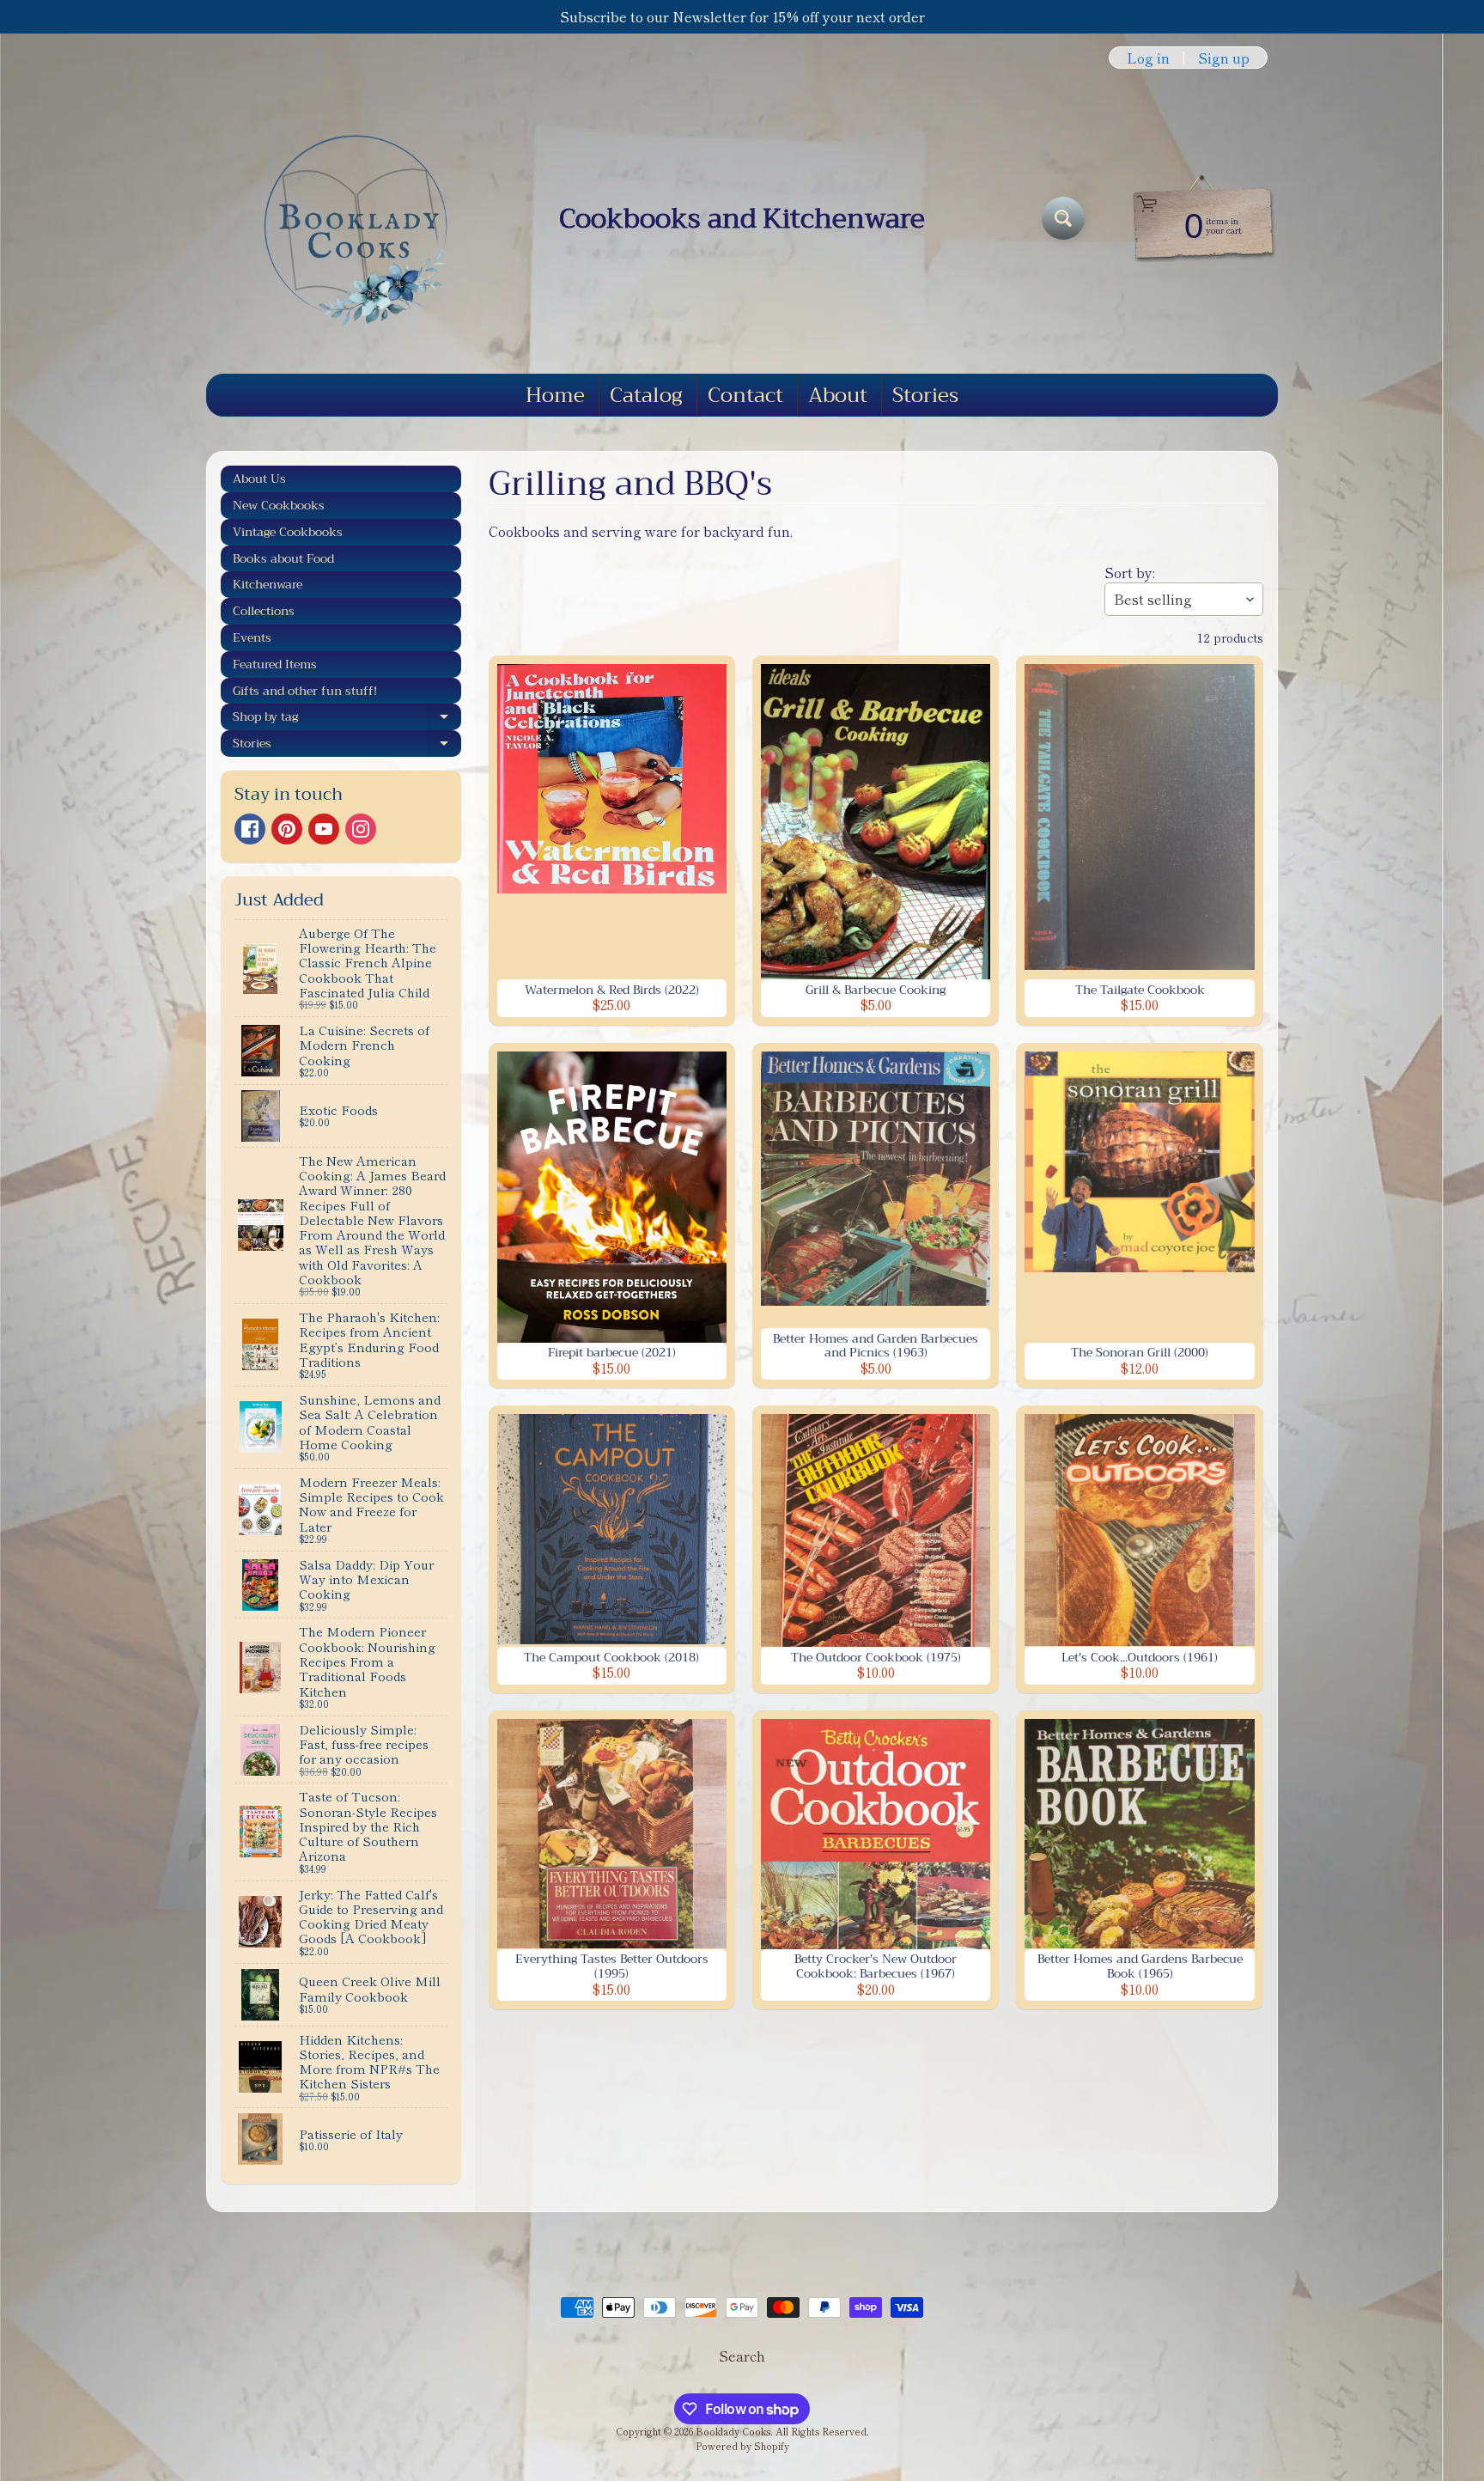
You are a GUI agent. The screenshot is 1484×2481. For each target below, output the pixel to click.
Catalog (646, 395)
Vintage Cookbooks (288, 532)
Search (742, 2356)
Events (252, 637)
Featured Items (275, 664)
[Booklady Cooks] (348, 218)
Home (555, 395)
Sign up (1224, 58)
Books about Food (283, 558)
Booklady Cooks (733, 2431)
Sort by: (1130, 572)
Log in (1148, 58)
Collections (264, 611)
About (838, 395)
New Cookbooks (279, 505)
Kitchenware (268, 584)
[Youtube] (324, 829)
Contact (745, 395)
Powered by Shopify (742, 2446)
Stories (925, 395)
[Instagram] (361, 829)
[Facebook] (250, 829)
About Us (259, 479)
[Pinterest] (287, 829)
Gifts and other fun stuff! (305, 691)
